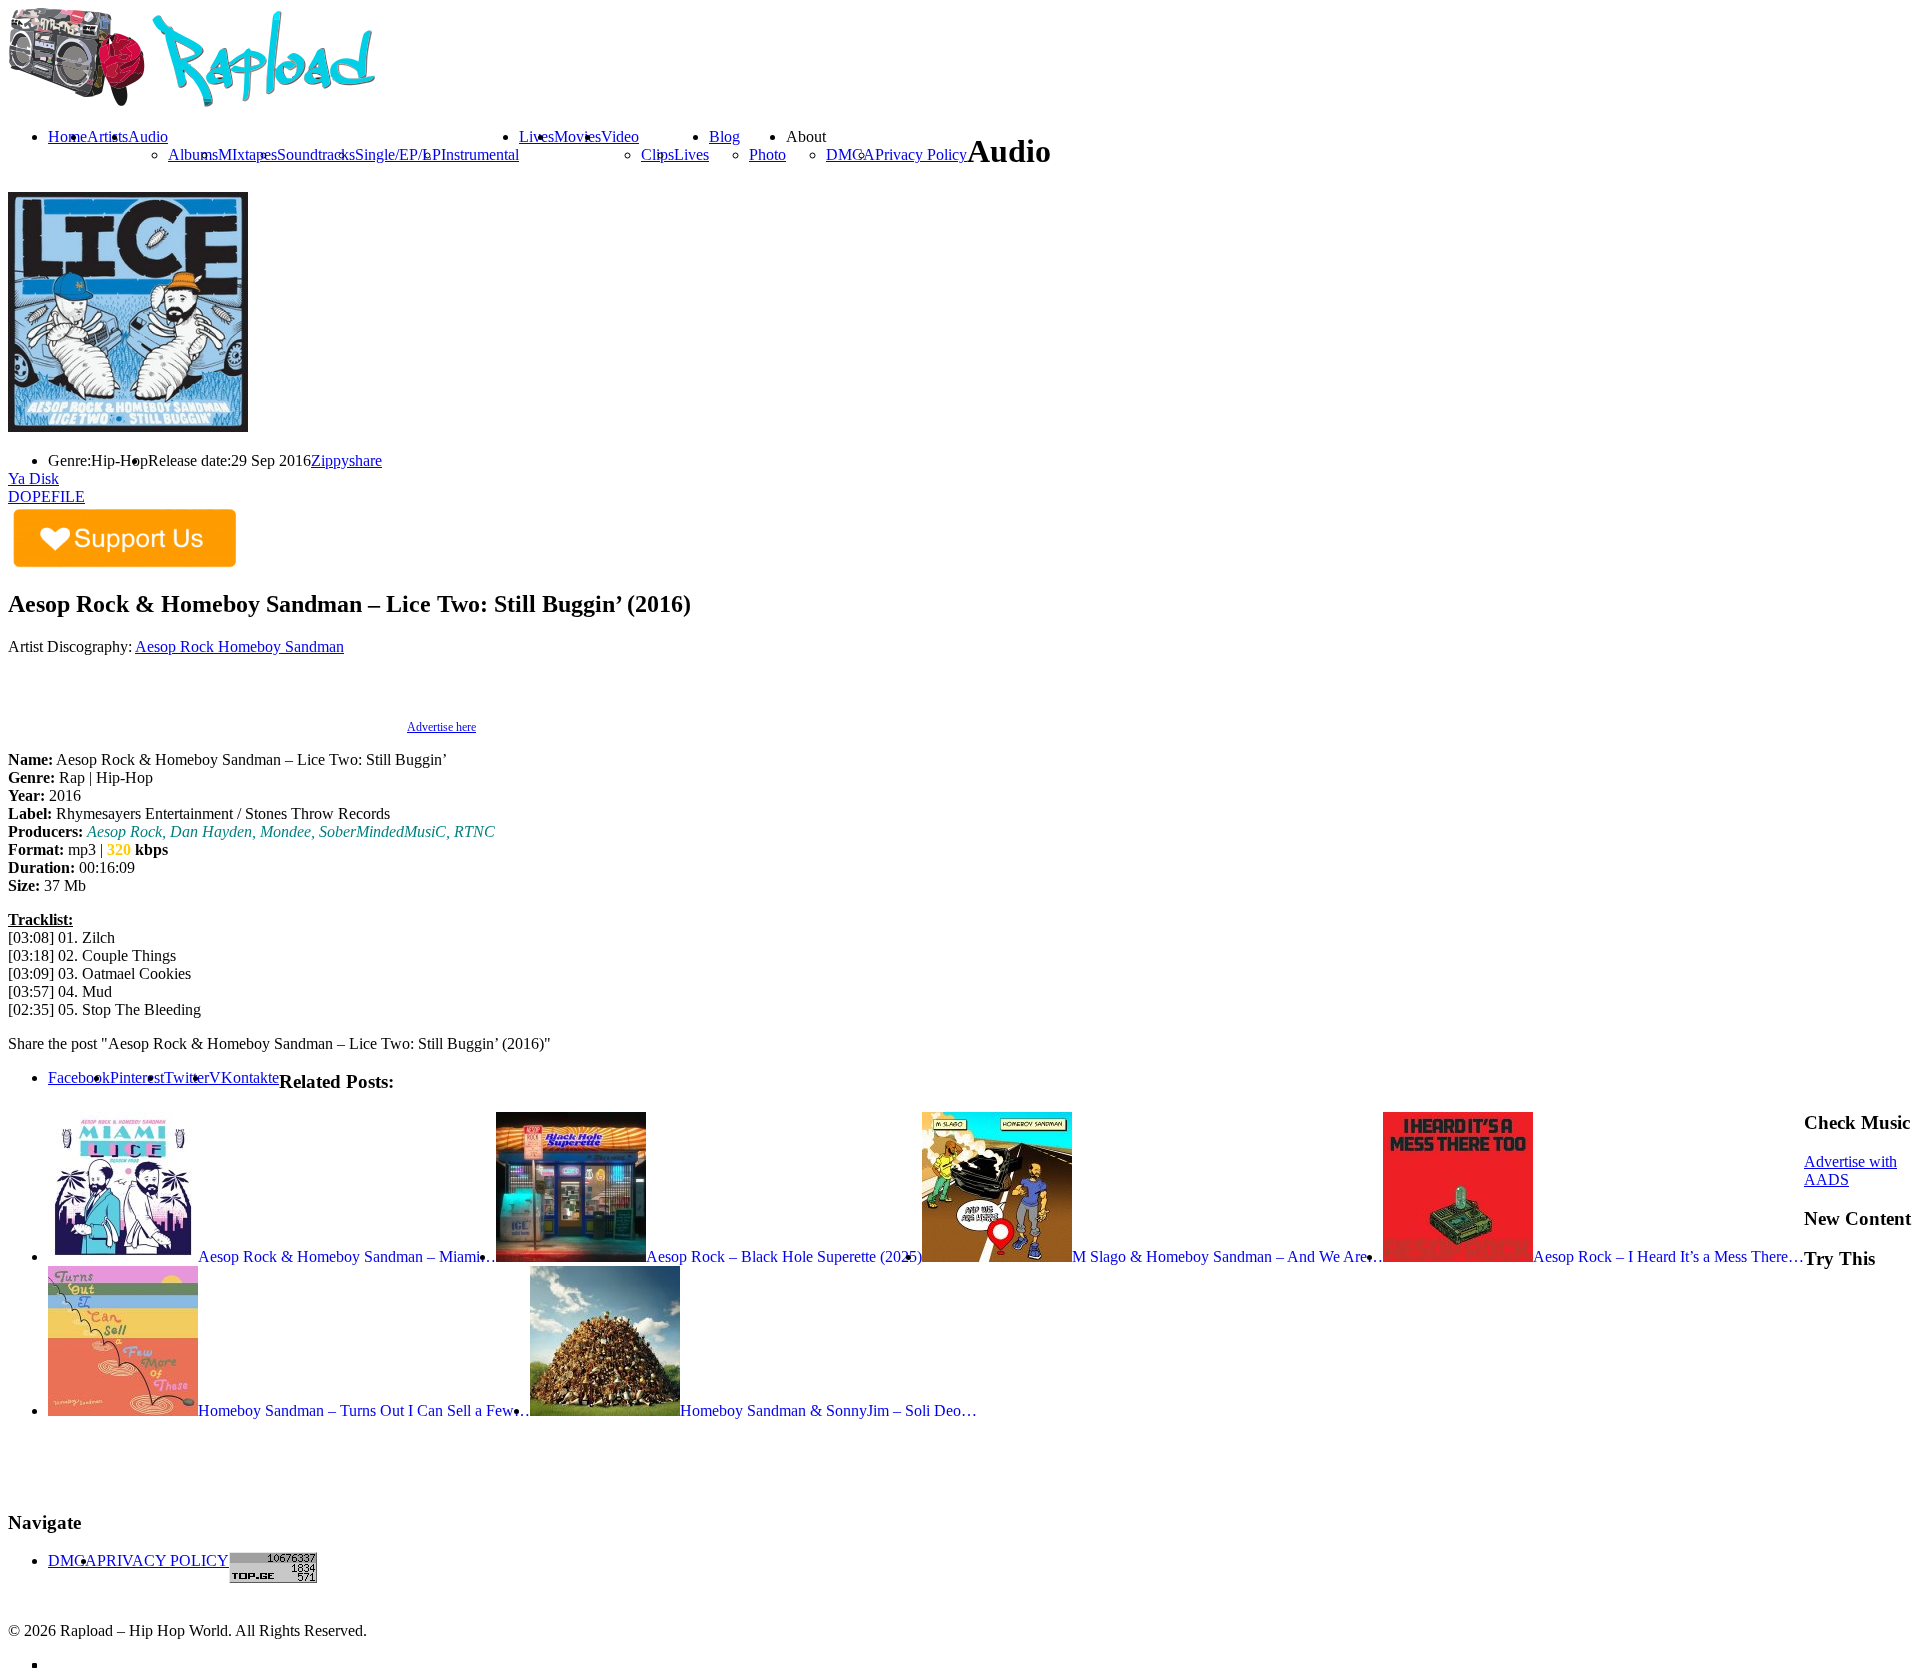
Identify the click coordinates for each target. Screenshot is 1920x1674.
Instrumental (480, 154)
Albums (193, 154)
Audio (148, 136)
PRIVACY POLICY (163, 1560)
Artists (107, 136)
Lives (691, 154)
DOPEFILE (46, 496)
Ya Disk (33, 478)
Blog (724, 136)
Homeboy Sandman (281, 646)
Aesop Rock (176, 646)
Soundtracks (316, 154)
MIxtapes (247, 154)
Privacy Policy (921, 154)
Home (67, 136)
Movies (577, 136)
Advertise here (441, 727)
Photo (767, 154)
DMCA (850, 154)
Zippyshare (346, 460)
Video (620, 136)
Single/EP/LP (398, 154)
